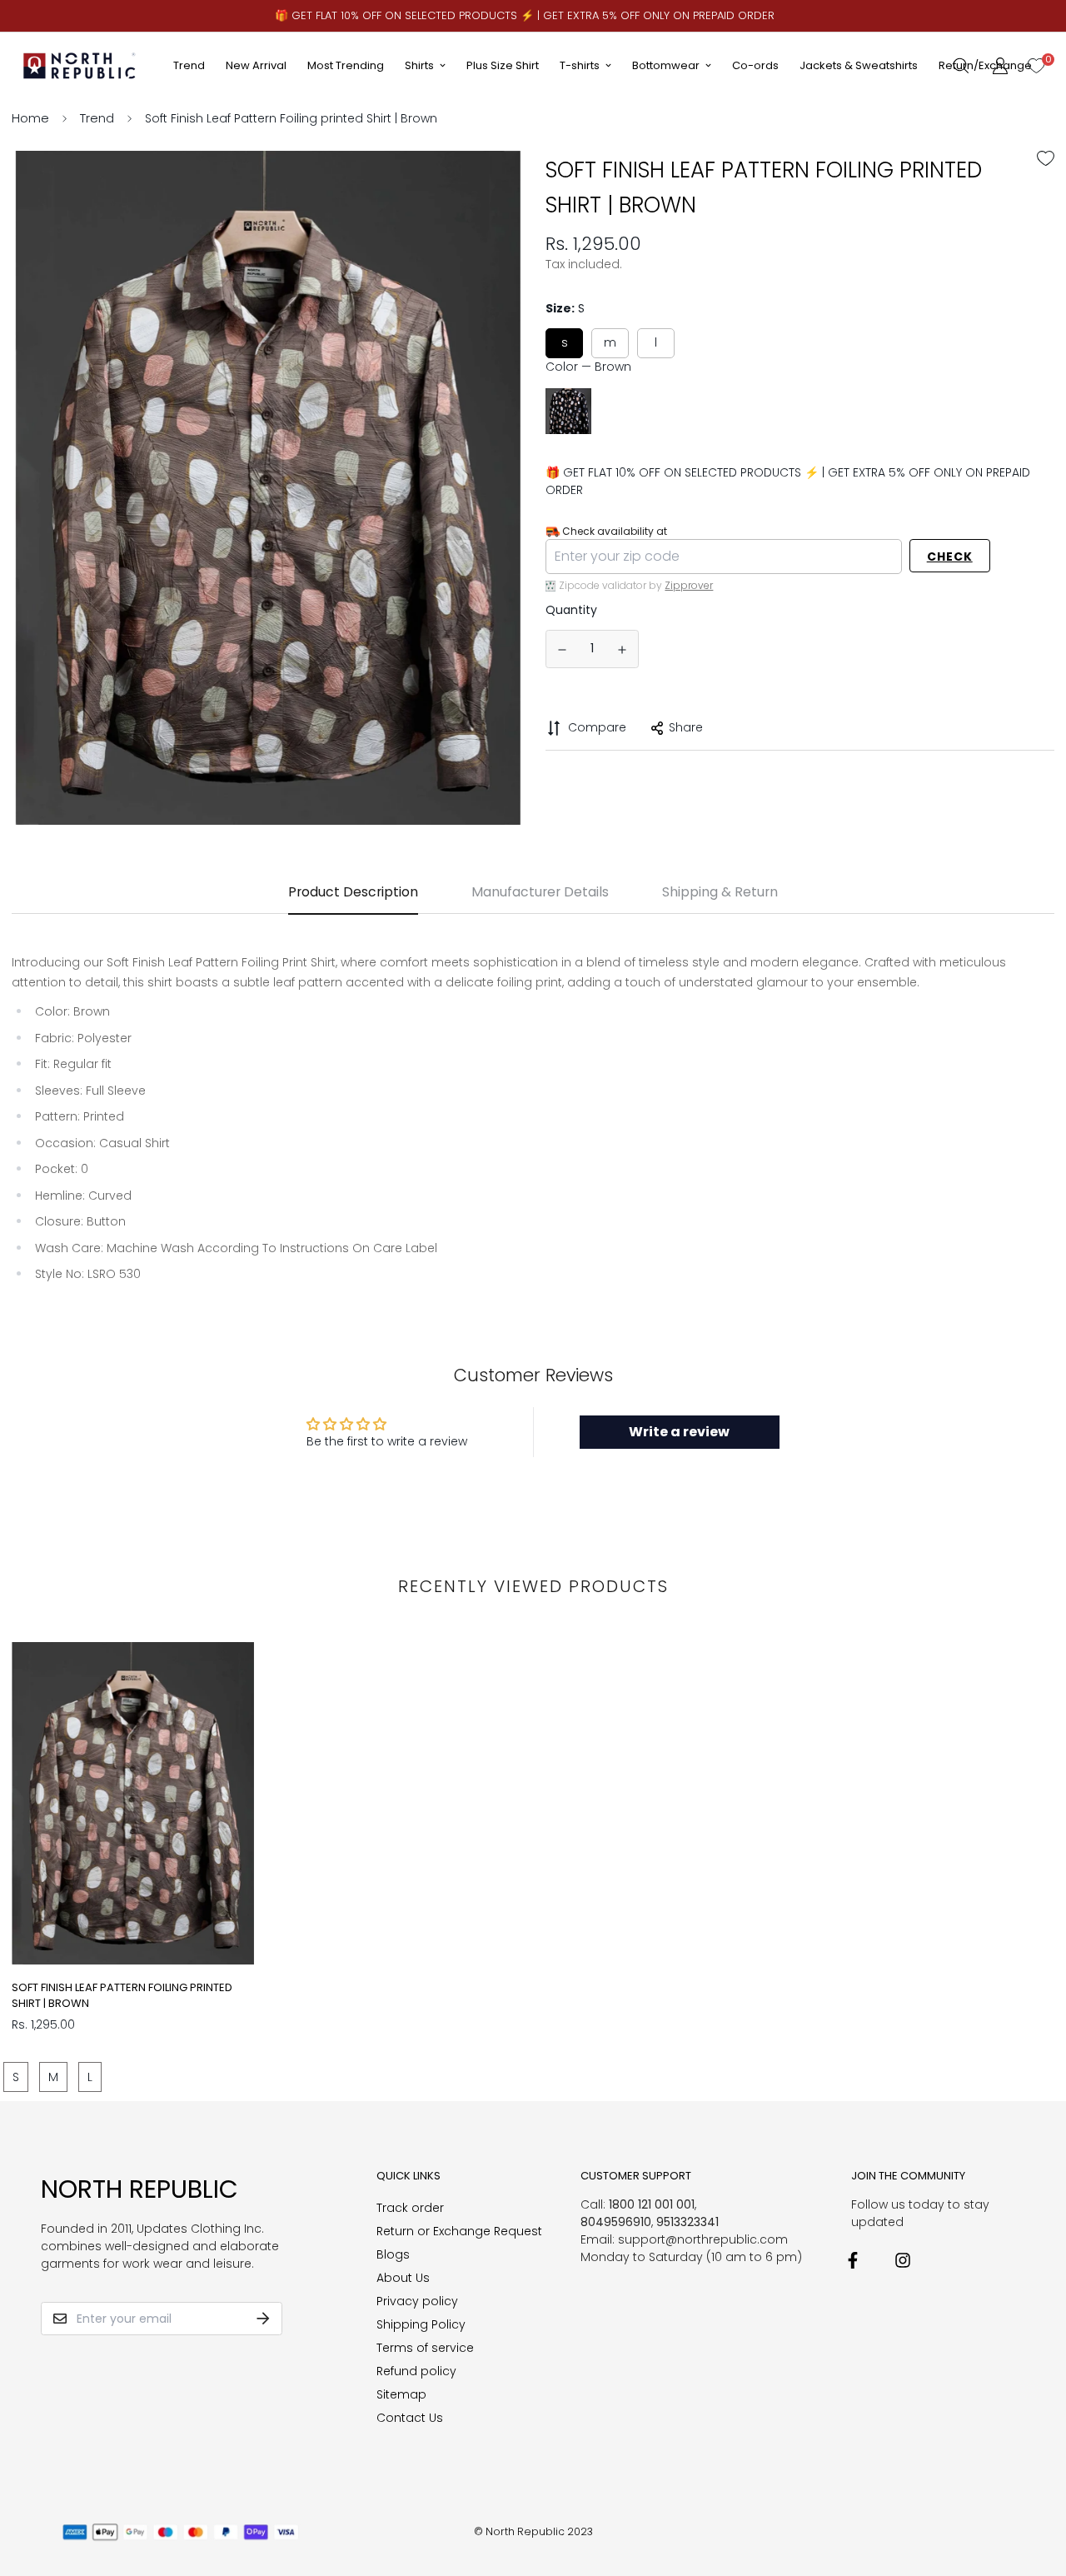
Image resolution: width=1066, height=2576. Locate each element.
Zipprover (689, 585)
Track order (410, 2208)
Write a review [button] (679, 1432)
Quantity (571, 610)
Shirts (419, 65)
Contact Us (410, 2418)
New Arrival (256, 65)
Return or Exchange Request (459, 2231)
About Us (403, 2278)
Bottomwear (666, 65)
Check (950, 557)
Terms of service (425, 2348)
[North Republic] (80, 65)
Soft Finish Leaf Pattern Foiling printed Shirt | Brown (122, 1996)
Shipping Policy (421, 2324)
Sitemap (401, 2394)
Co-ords (755, 65)
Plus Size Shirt (503, 65)
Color (588, 367)
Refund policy (416, 2371)
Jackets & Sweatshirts (859, 65)
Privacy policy (417, 2301)
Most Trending (346, 65)
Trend (189, 65)
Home (30, 118)
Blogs (393, 2254)
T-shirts (580, 65)
